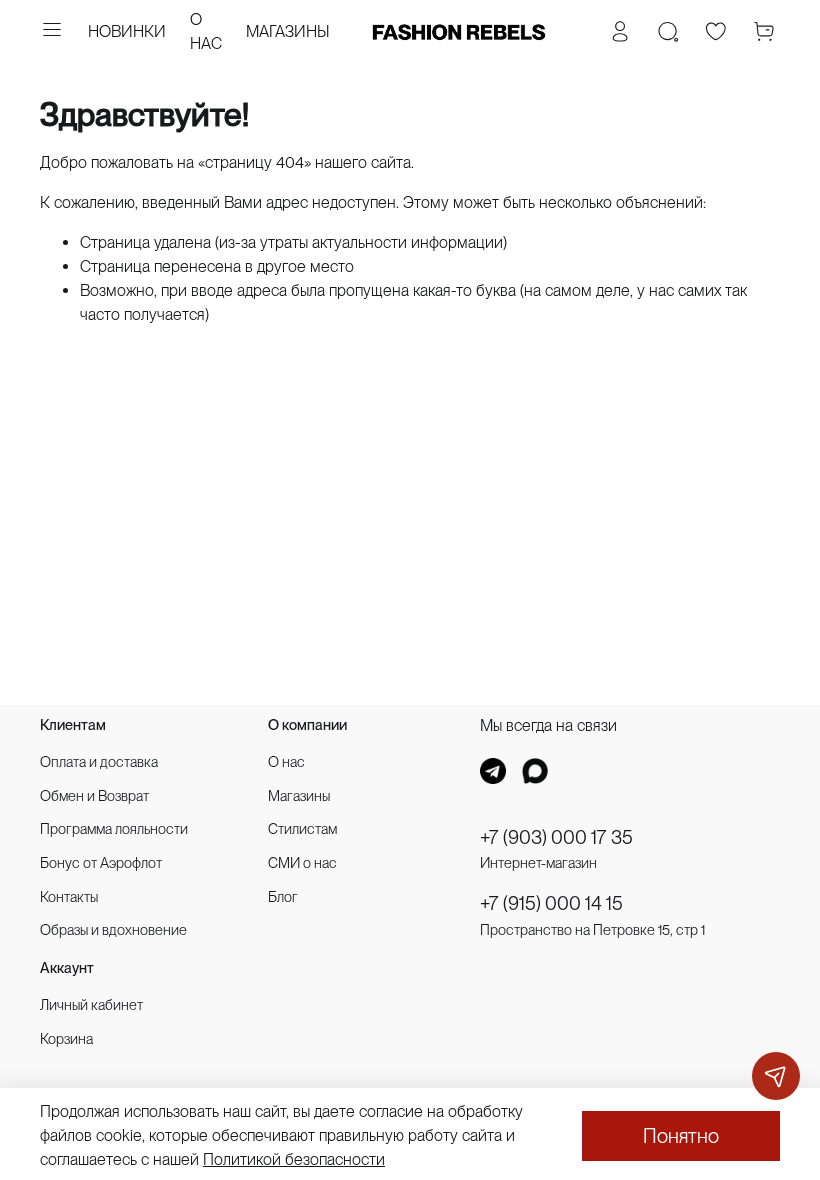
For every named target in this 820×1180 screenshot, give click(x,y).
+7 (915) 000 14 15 (551, 903)
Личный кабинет (91, 1004)
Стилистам (302, 828)
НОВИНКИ (127, 31)
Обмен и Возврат (94, 795)
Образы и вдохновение (113, 929)
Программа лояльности (114, 828)
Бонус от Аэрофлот (101, 862)
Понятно (681, 1136)
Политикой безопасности (294, 1159)
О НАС (206, 31)
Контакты (69, 896)
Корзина (66, 1038)
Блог (283, 896)
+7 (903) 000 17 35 (556, 837)
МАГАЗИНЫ (288, 31)
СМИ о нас (302, 862)
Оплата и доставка (99, 761)
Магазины (299, 795)
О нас (286, 761)
